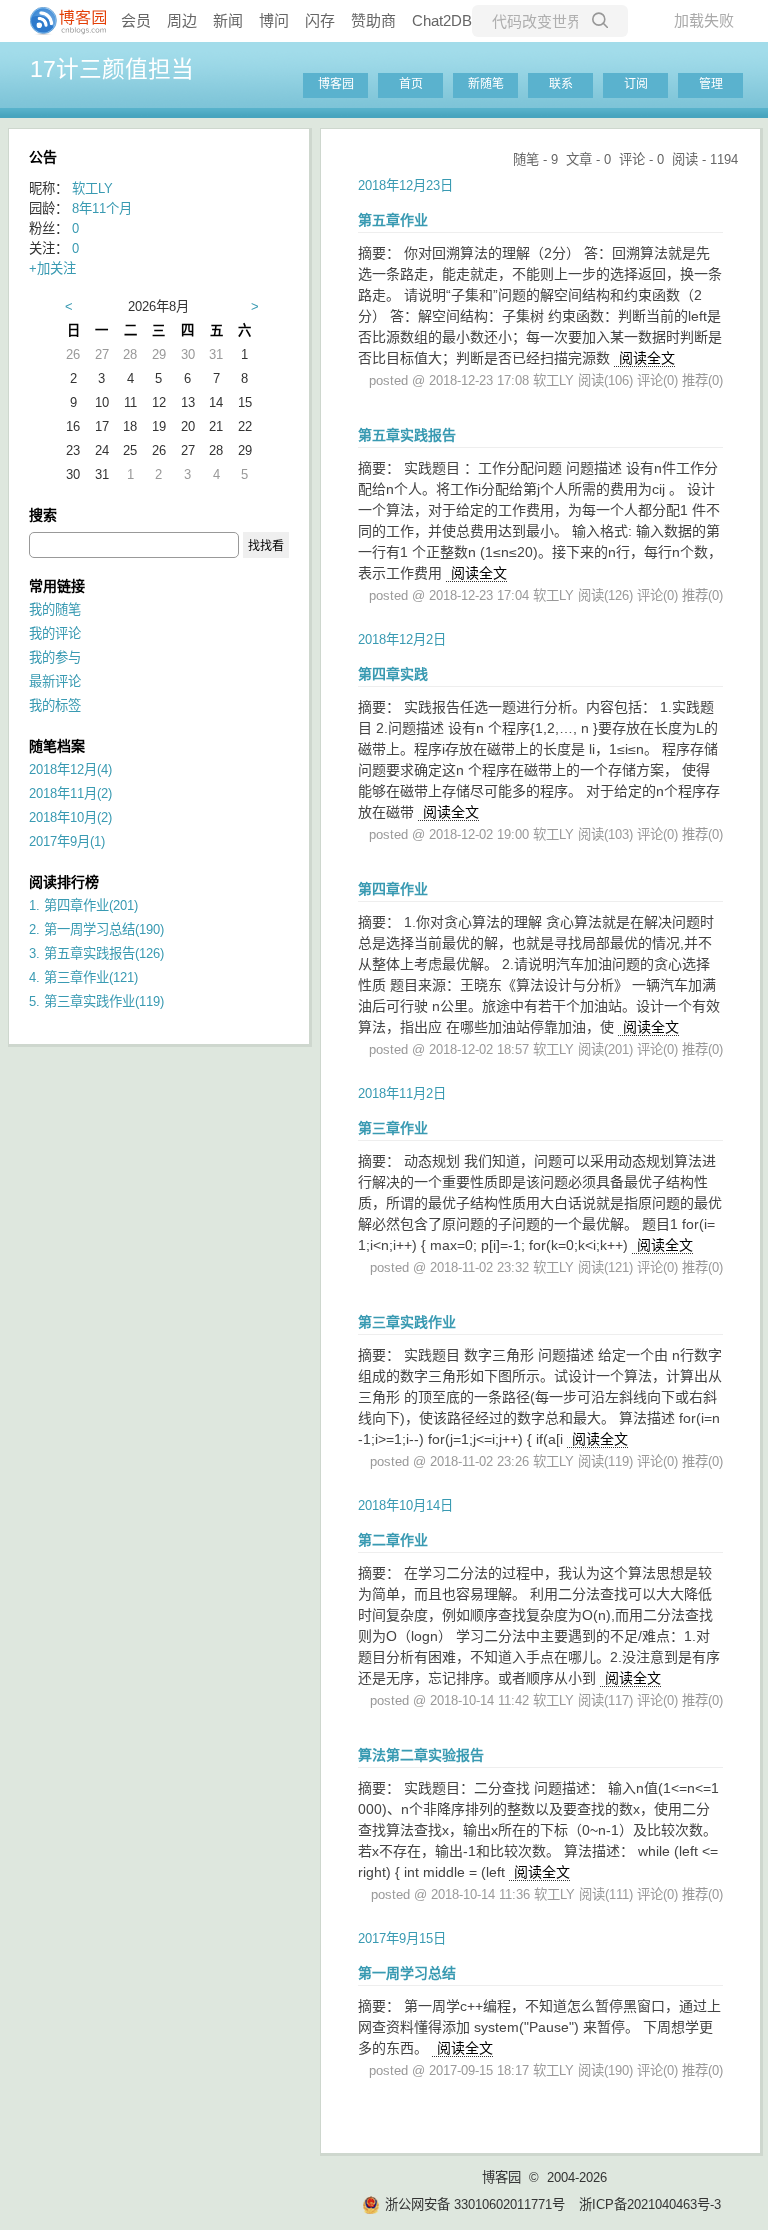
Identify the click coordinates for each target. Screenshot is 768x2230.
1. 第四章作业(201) (83, 905)
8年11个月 (102, 208)
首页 (411, 84)
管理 (711, 84)
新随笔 (486, 84)
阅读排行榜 (64, 882)
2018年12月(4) (70, 769)
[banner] (60, 21)
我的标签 (55, 705)
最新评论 (55, 681)
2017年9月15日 (402, 1938)
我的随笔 (55, 609)
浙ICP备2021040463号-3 (650, 2204)
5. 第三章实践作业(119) (96, 1001)
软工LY (92, 188)
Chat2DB (442, 20)
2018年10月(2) (70, 817)
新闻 (228, 20)
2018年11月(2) (70, 793)
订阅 (636, 84)
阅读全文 (647, 358)
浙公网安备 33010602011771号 (475, 2204)
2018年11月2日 (402, 1093)
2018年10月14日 (405, 1505)
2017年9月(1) (67, 841)
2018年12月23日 (405, 185)
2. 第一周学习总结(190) (96, 929)
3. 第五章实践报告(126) (96, 953)
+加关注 (52, 268)
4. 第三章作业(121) (83, 977)
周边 (182, 20)
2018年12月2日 (402, 639)
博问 (274, 20)
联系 (561, 84)
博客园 (336, 84)
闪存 (320, 20)
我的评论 (55, 633)
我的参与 (55, 657)
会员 (136, 20)
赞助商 (373, 20)
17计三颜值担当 (112, 69)
